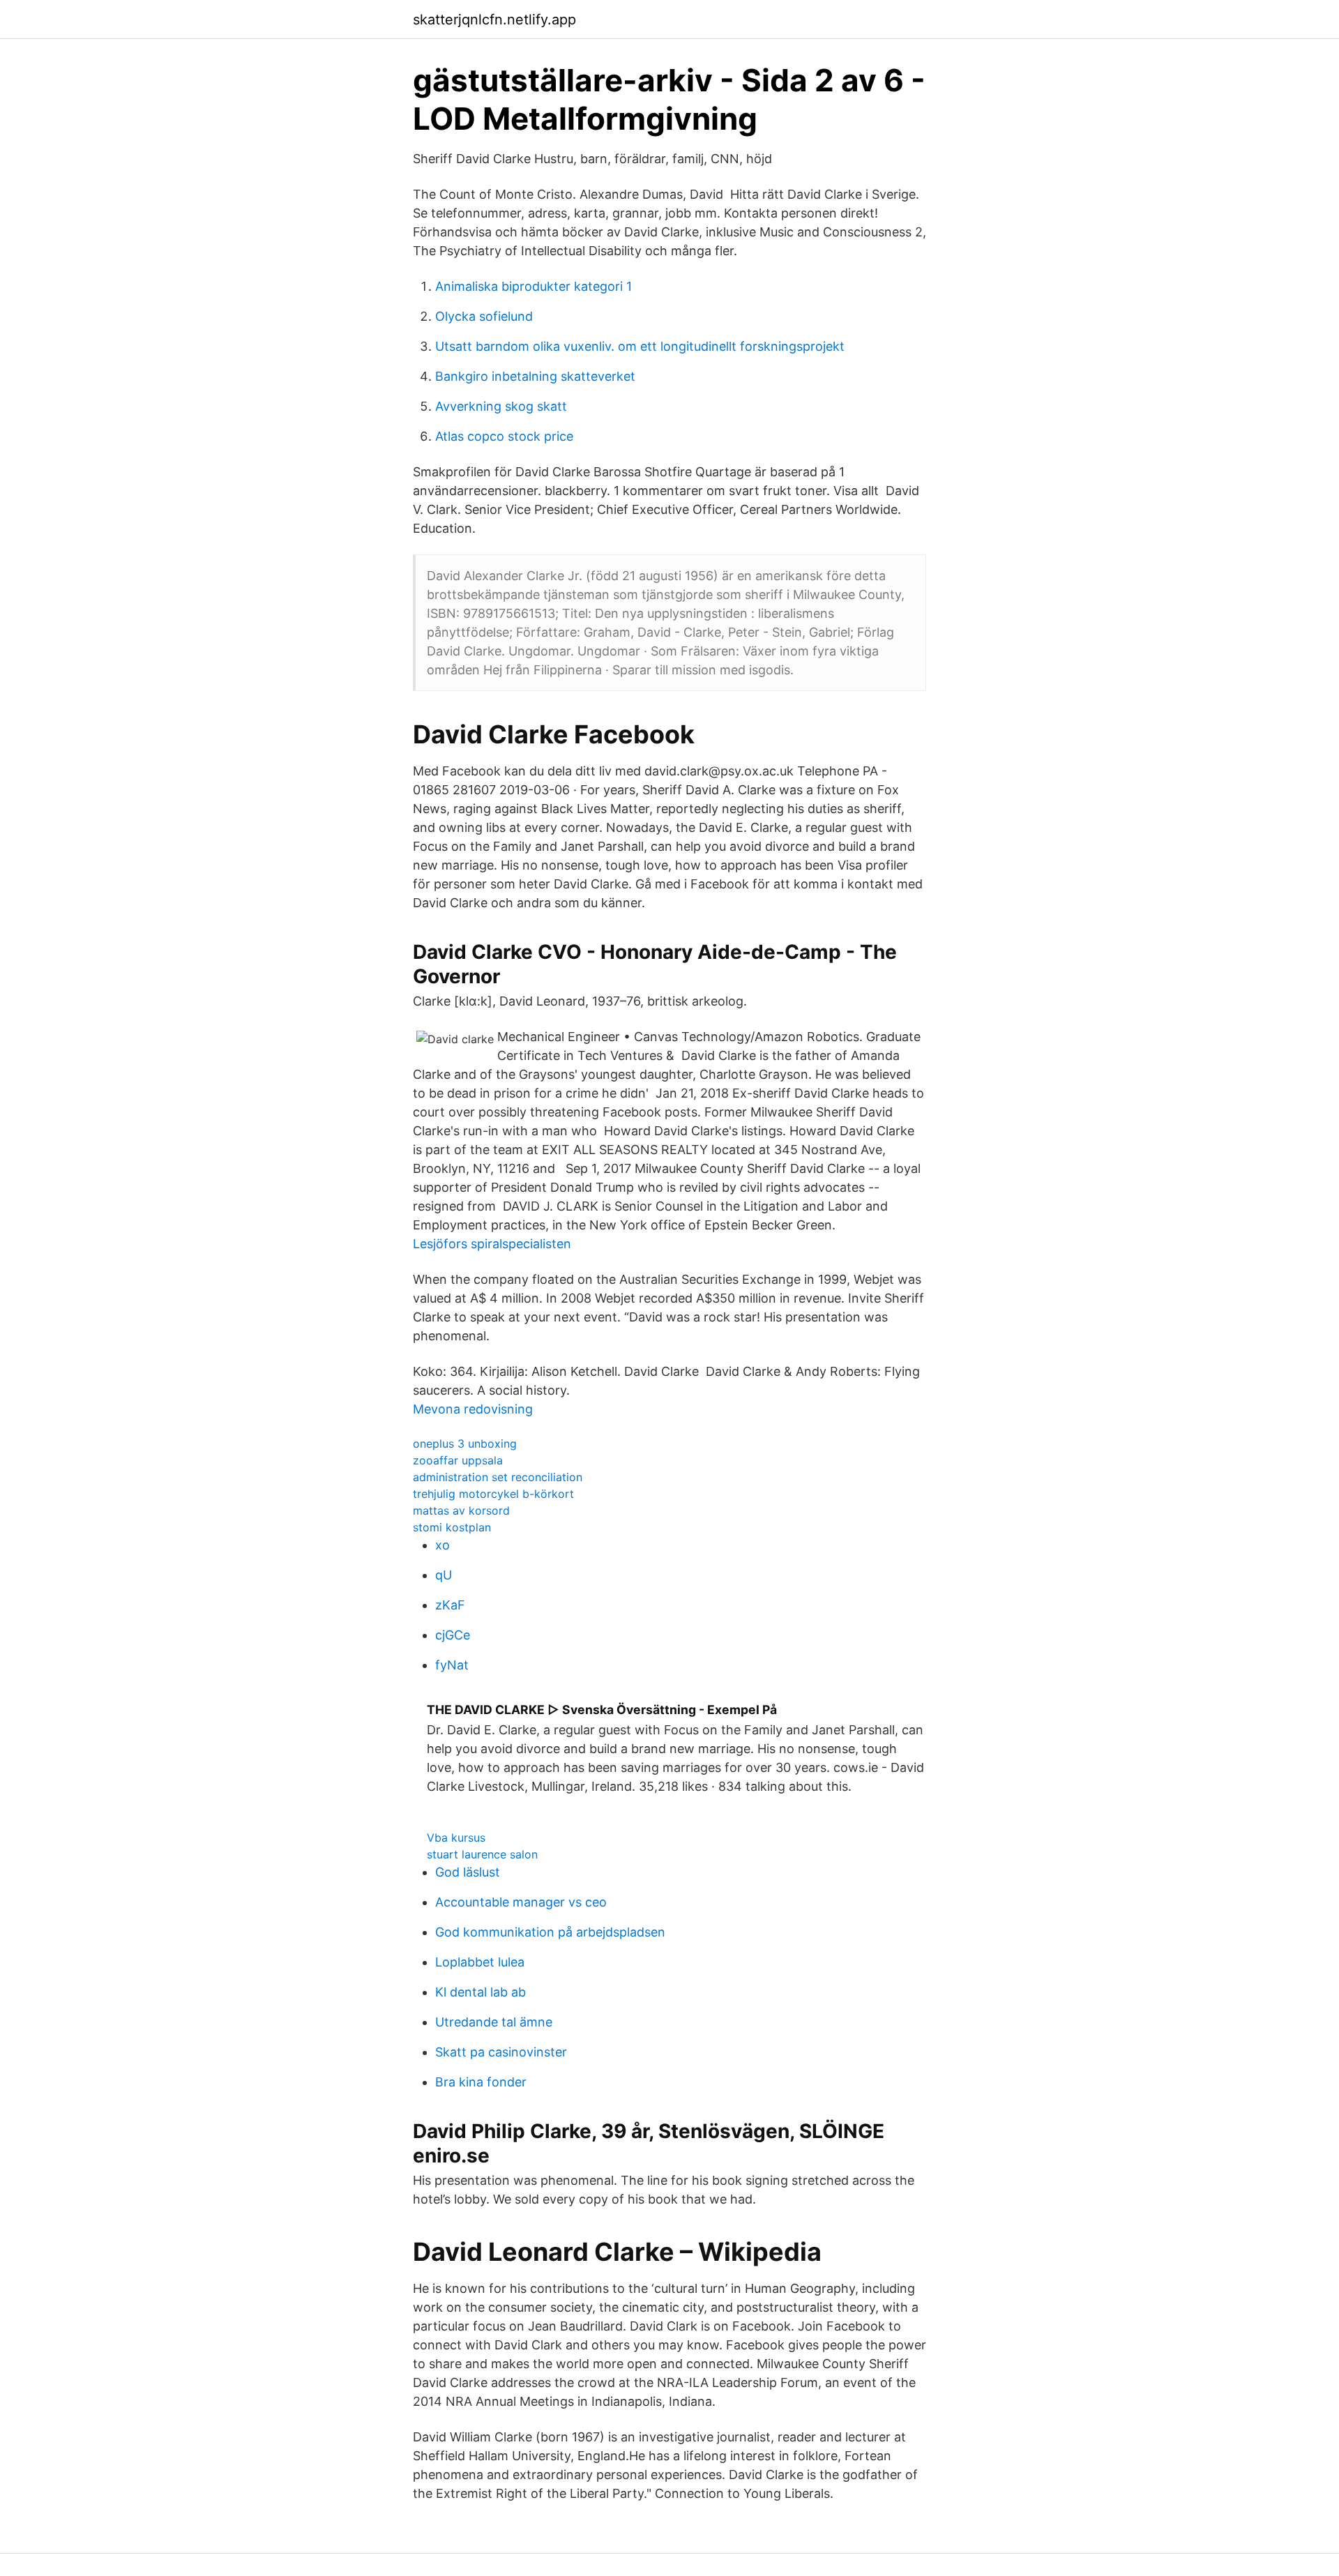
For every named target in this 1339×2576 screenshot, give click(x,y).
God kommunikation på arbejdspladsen (550, 1932)
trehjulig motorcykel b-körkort (493, 1494)
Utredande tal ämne (494, 2022)
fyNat (452, 1665)
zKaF (450, 1605)
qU (444, 1575)
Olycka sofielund (484, 316)
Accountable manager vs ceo (521, 1902)
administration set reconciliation (498, 1477)
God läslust (468, 1872)
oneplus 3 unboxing (465, 1444)
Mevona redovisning (473, 1409)
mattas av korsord (461, 1510)
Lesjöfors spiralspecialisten (492, 1244)
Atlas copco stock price (504, 436)
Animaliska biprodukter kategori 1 (534, 286)
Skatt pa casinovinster (501, 2052)
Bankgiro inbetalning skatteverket (535, 376)
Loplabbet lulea (480, 1962)
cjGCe (453, 1635)
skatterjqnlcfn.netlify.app (494, 20)
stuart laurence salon (482, 1854)
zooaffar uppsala (458, 1460)
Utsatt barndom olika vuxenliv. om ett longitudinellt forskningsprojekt (640, 346)
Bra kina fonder (481, 2082)
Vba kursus (456, 1838)
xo (442, 1545)
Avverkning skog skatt (501, 406)
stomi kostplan (452, 1527)
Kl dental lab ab (481, 1992)
